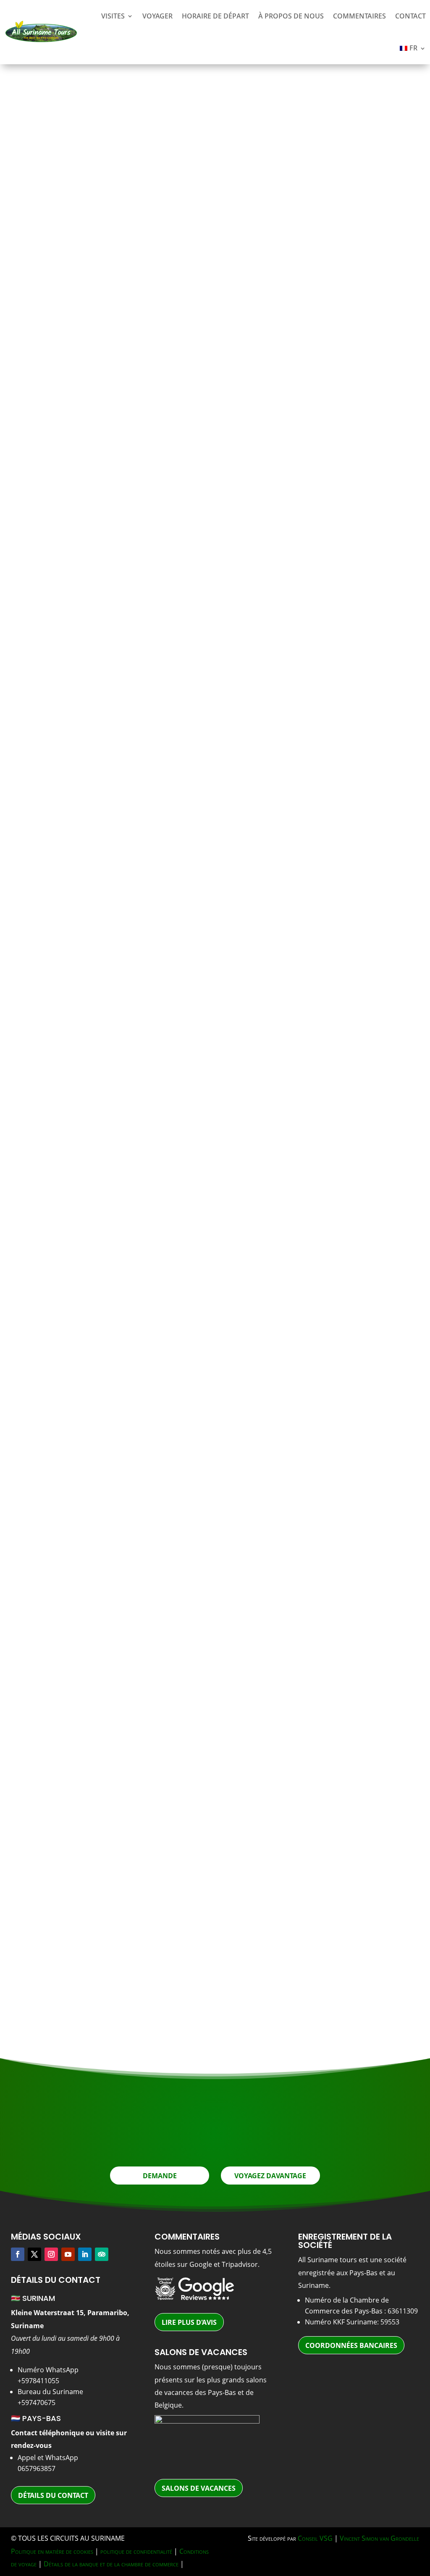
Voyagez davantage (270, 2176)
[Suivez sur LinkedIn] (85, 2254)
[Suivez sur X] (34, 2254)
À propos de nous (291, 16)
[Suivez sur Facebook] (18, 2254)
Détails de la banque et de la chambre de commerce (111, 2564)
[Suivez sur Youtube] (68, 2254)
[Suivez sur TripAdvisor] (102, 2254)
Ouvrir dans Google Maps (84, 1580)
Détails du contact (53, 2495)
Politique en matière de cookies (52, 2551)
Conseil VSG (315, 2538)
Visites (113, 16)
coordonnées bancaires (351, 2345)
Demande (336, 405)
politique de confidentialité (136, 2551)
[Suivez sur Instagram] (51, 2254)
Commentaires (359, 16)
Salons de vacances (199, 2488)
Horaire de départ (215, 16)
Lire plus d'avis (189, 2322)
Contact (410, 16)
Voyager (157, 16)
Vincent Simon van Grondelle (379, 2538)
